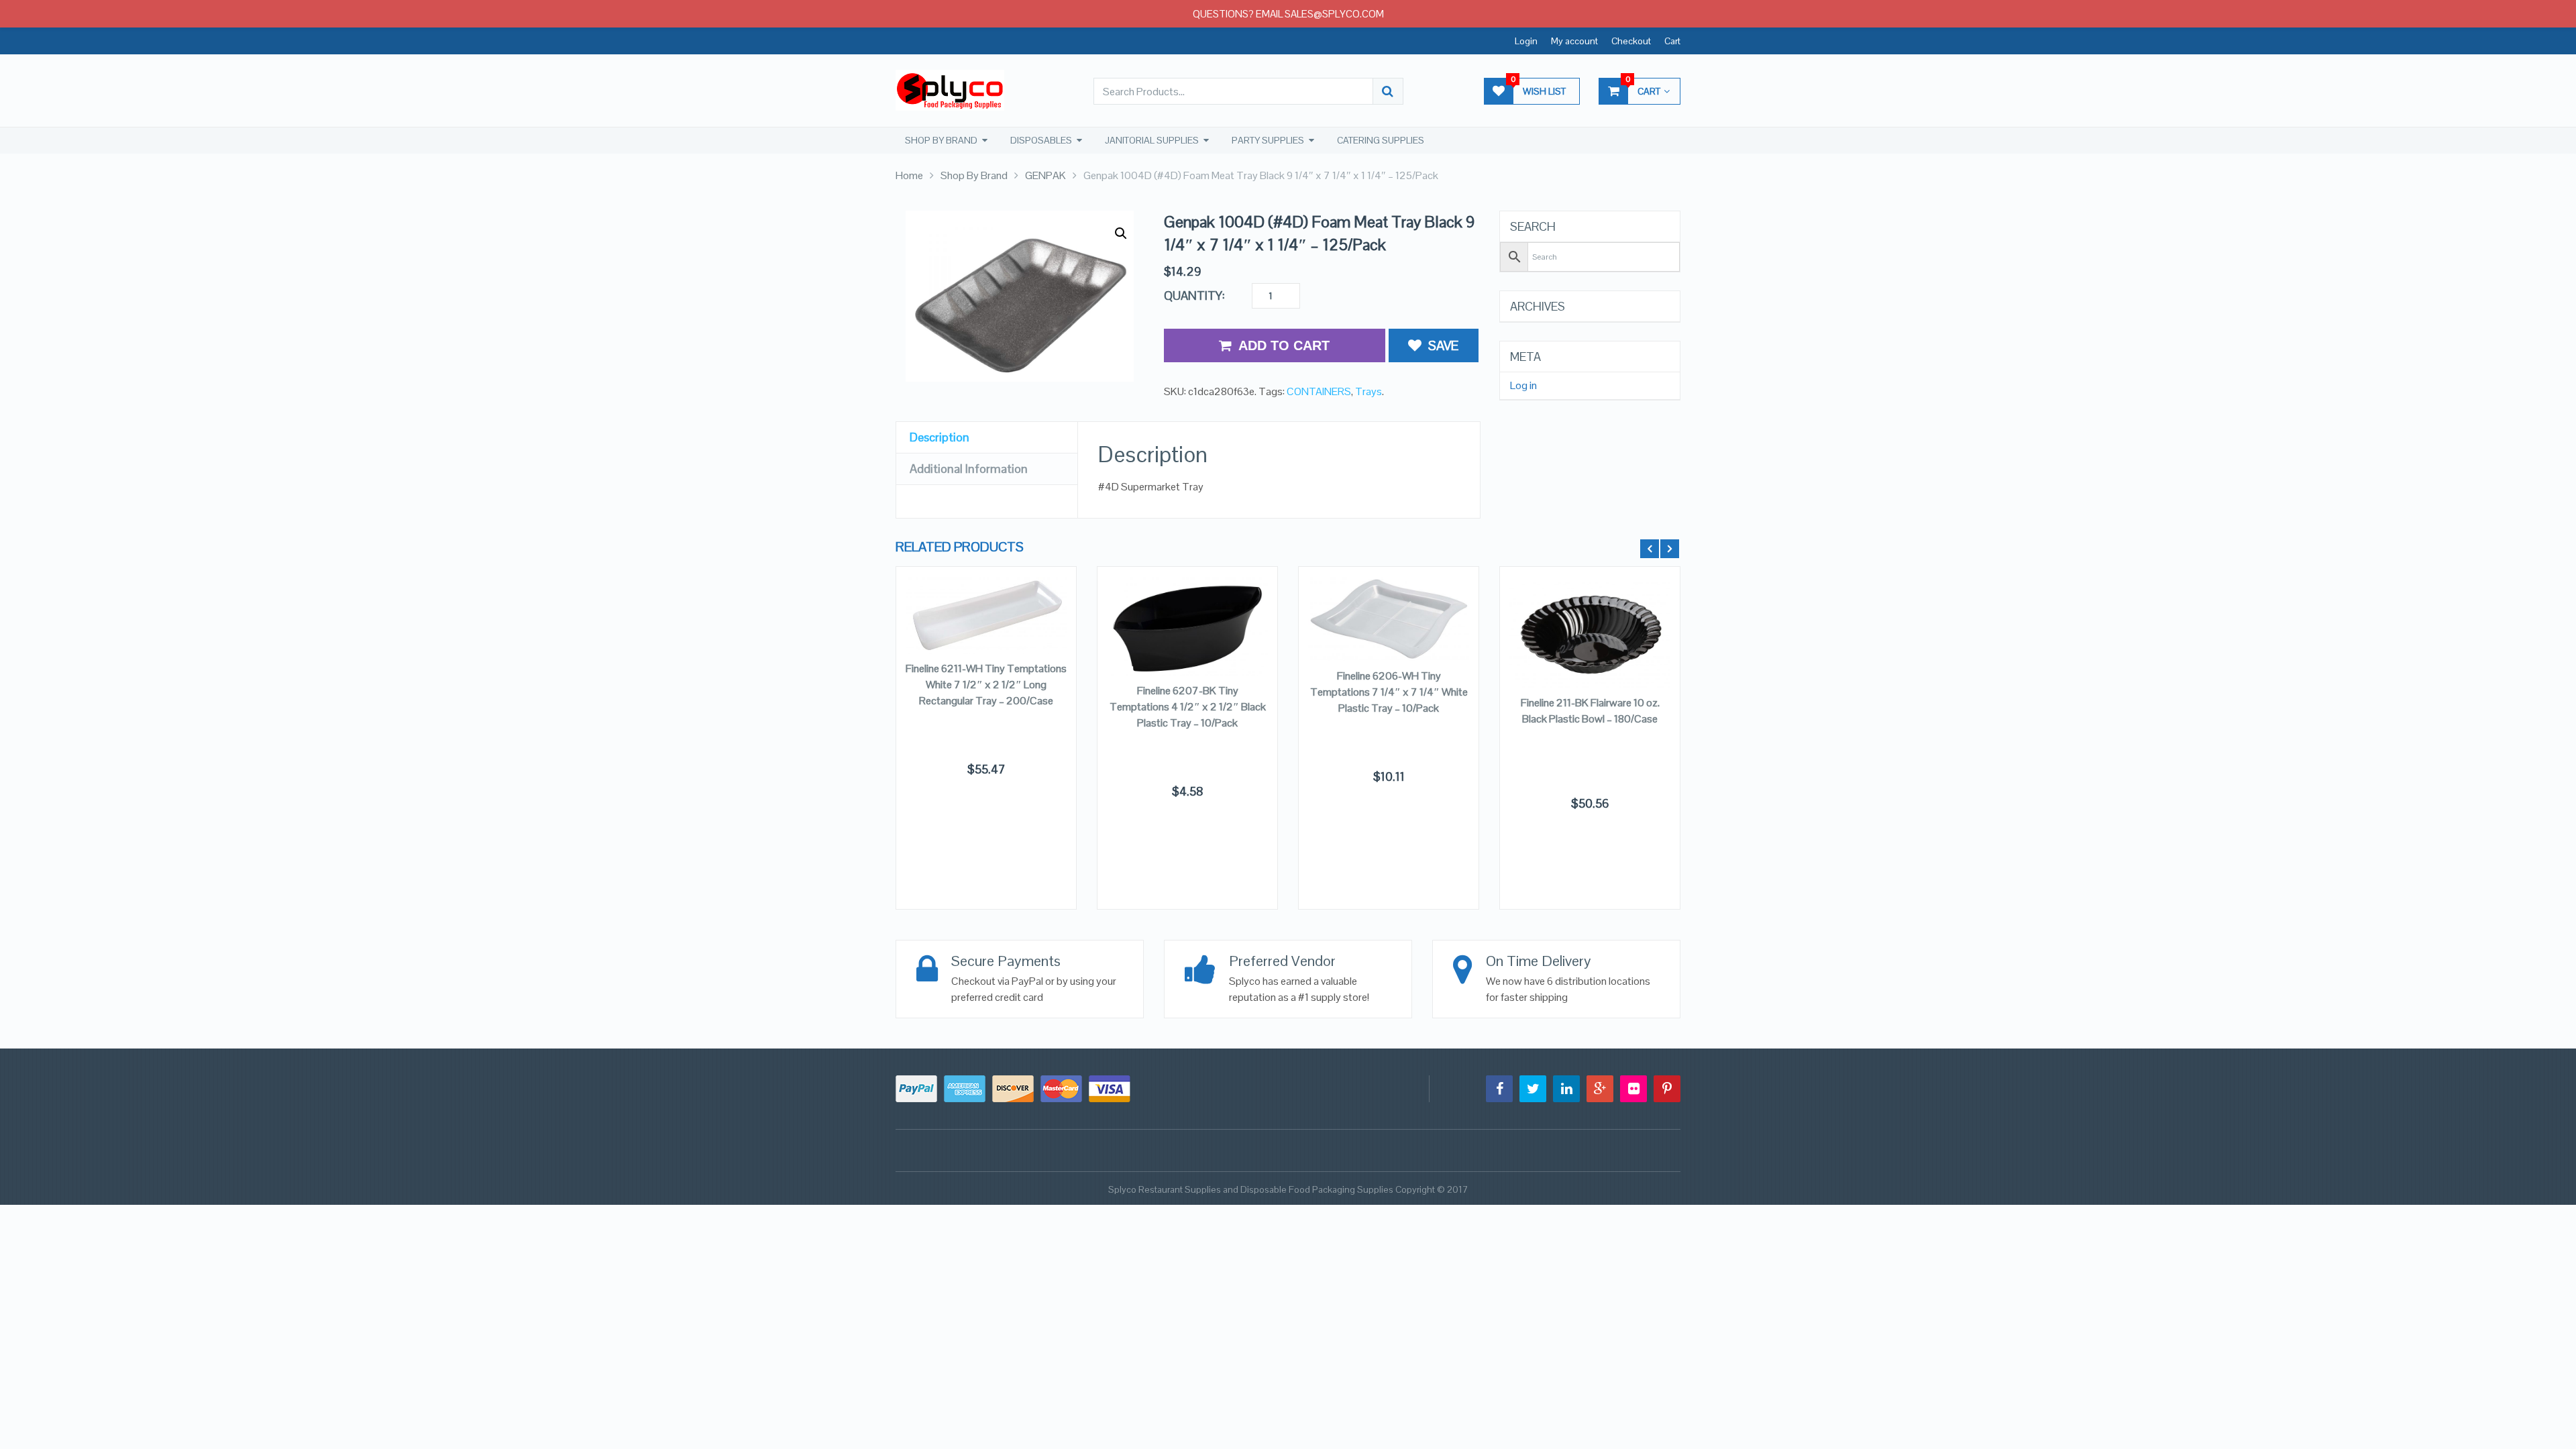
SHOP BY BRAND (941, 140)
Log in (1523, 386)
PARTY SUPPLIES (1268, 140)
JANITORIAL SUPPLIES (1152, 140)
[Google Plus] (1600, 1089)
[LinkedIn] (1566, 1089)
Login (1526, 41)
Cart (1672, 41)
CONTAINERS (1319, 391)
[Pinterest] (1667, 1089)
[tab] (987, 438)
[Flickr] (1633, 1089)
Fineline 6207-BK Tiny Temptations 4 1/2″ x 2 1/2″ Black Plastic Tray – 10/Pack (1188, 707)
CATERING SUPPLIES (1381, 140)
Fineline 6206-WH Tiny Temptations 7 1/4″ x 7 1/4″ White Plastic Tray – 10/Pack (1389, 692)
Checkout (1631, 41)
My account (1574, 41)
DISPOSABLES (1041, 140)
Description (940, 437)
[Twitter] (1533, 1089)
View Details (1590, 651)
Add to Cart (1284, 345)
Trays (1368, 391)
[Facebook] (1499, 1089)
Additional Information (969, 469)
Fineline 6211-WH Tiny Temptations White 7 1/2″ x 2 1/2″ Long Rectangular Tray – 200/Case (986, 685)
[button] (1121, 233)
